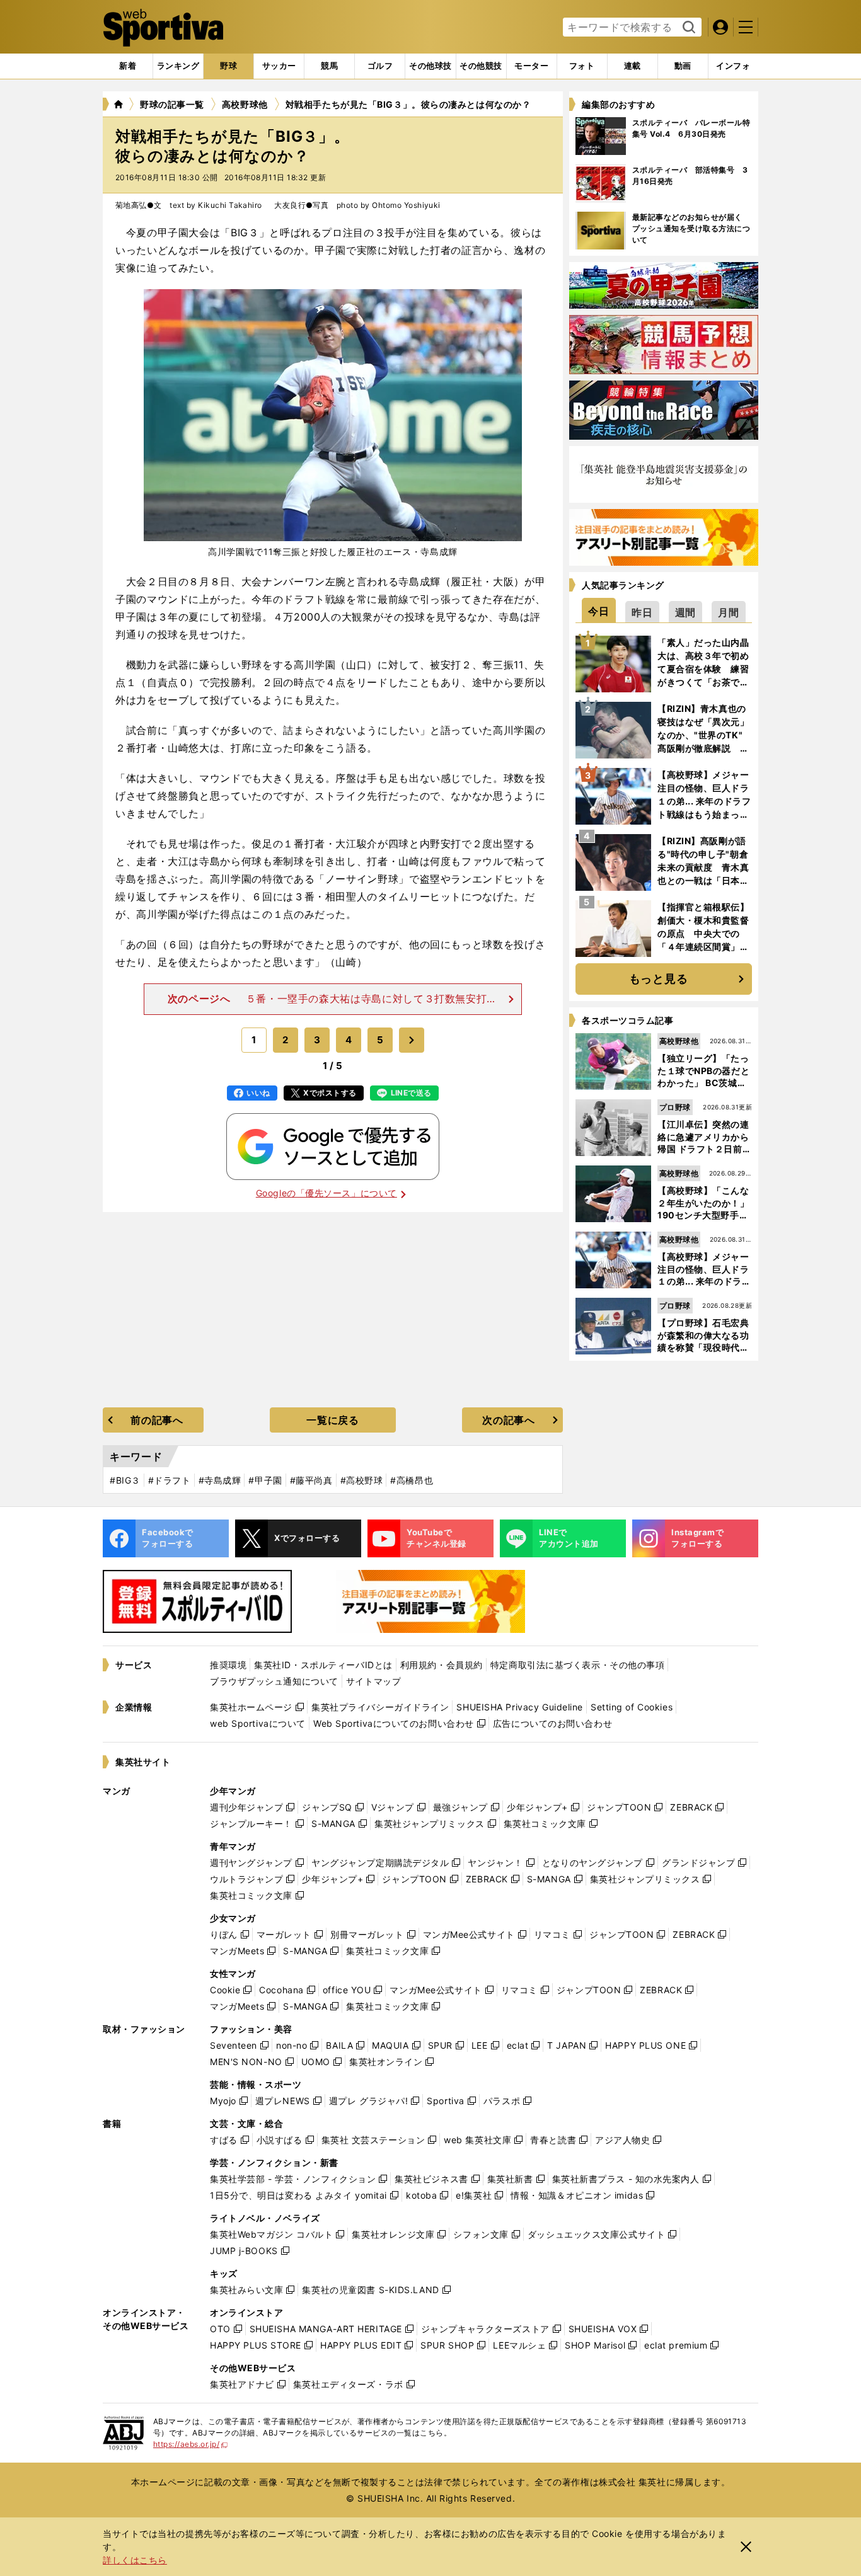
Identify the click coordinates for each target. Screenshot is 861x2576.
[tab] (228, 66)
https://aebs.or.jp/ (191, 2444)
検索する (687, 28)
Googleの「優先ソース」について (326, 1193)
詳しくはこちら (135, 2560)
